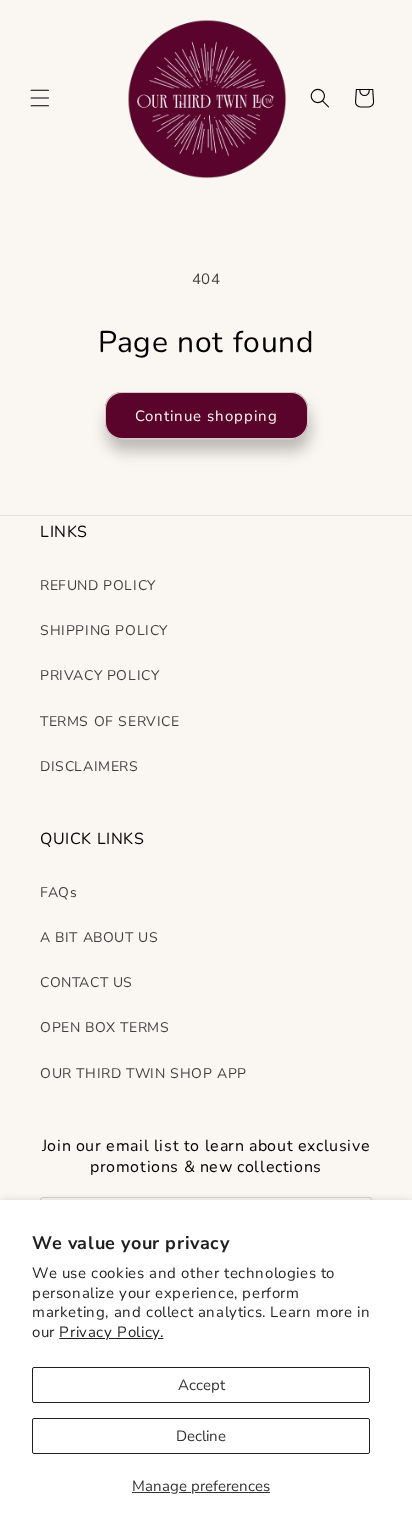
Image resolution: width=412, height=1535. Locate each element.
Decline (201, 1436)
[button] (40, 98)
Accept (201, 1385)
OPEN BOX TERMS (104, 1027)
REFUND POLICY (98, 585)
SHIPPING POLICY (104, 630)
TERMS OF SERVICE (110, 721)
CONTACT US (86, 982)
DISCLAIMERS (89, 766)
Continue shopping (206, 416)
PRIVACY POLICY (99, 675)
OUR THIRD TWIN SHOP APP (143, 1073)
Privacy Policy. (111, 1332)
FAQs (58, 892)
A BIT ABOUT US (99, 937)
